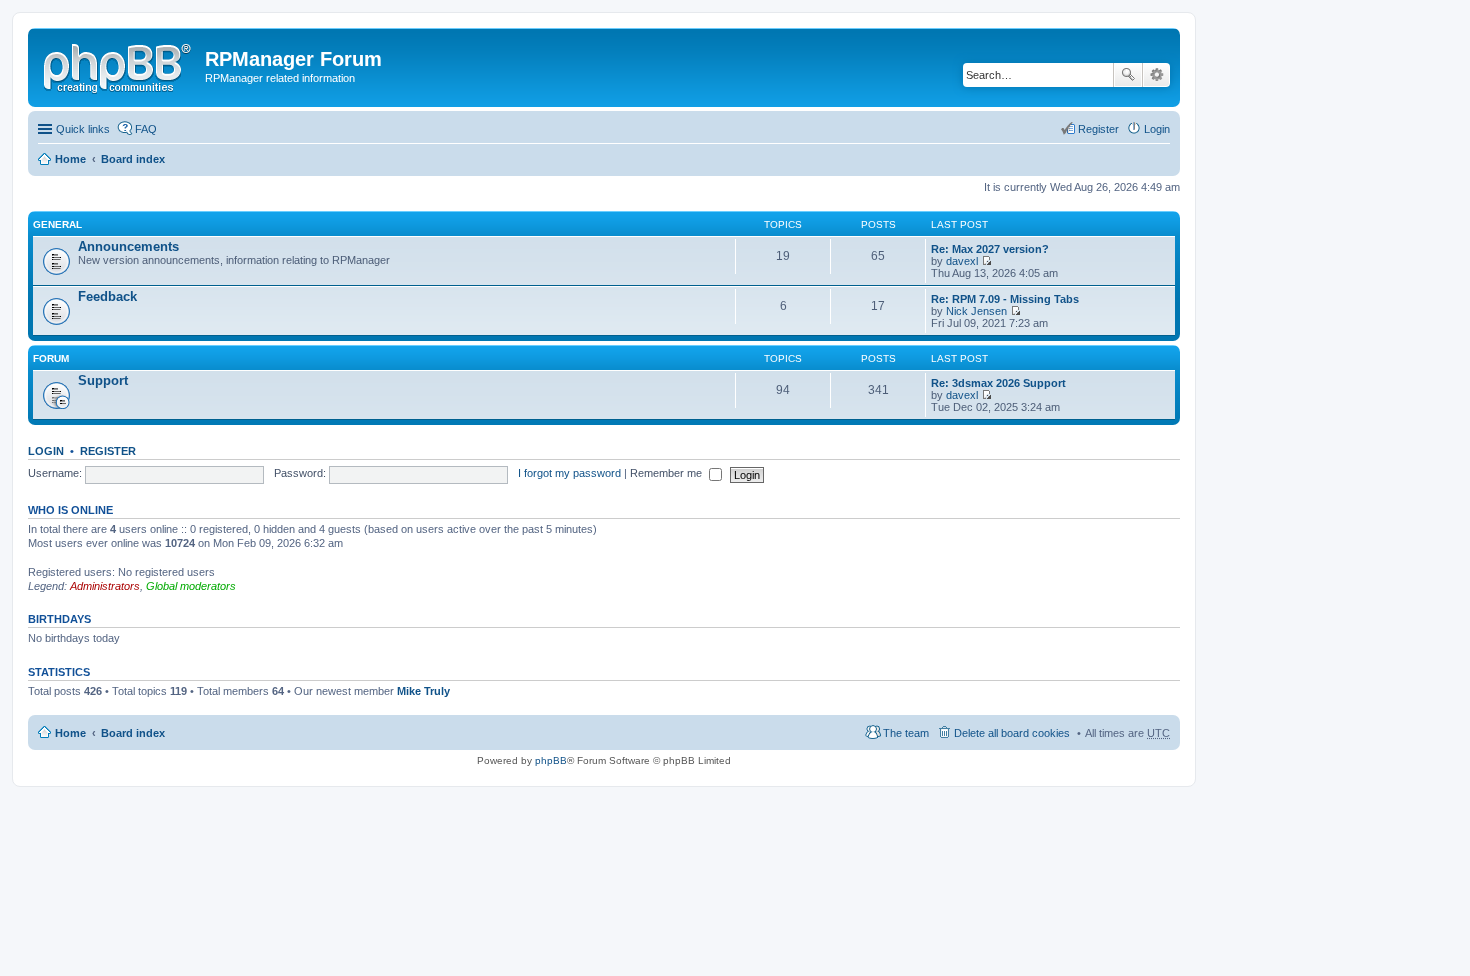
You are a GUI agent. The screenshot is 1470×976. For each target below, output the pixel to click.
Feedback (107, 296)
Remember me (667, 473)
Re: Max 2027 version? (990, 249)
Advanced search (1156, 75)
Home (70, 159)
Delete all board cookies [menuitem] (1012, 733)
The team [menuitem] (906, 733)
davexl (962, 261)
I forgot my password (569, 473)
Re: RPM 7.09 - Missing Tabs (1005, 299)
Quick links (83, 129)
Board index (133, 159)
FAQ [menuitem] (146, 129)
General (57, 224)
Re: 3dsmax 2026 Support (998, 383)
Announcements (128, 246)
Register (108, 451)
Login (46, 451)
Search (1128, 75)
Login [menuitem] (1157, 129)
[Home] (119, 65)
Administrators (105, 586)
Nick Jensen (976, 311)
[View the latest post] (986, 261)
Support (103, 380)
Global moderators (191, 586)
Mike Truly (423, 691)
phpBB (551, 760)
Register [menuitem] (1098, 129)
